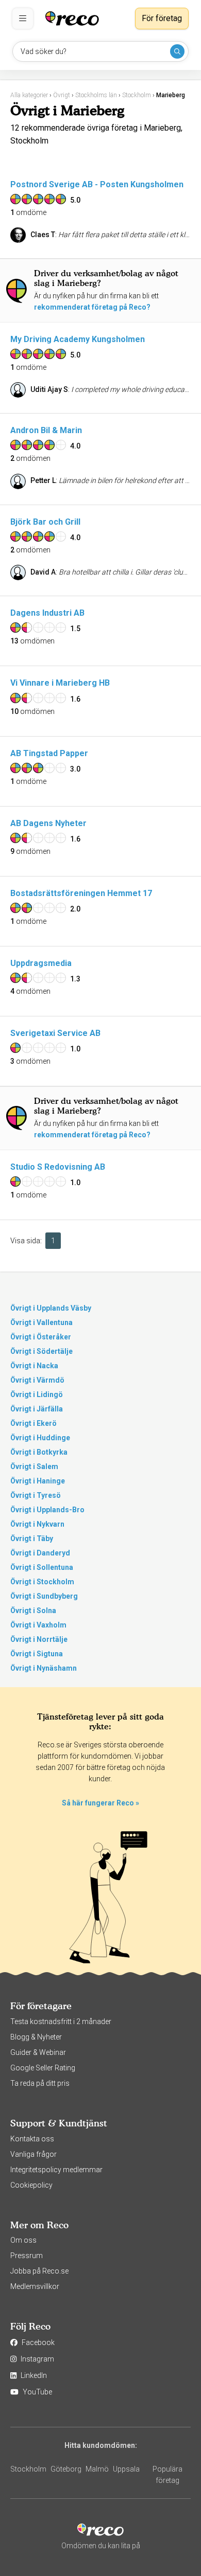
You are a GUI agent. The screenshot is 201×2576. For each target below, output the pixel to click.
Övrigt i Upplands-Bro (47, 1510)
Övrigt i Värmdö (37, 1380)
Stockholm (28, 2469)
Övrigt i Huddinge (40, 1438)
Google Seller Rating (43, 2068)
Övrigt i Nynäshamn (44, 1668)
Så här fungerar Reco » (100, 1803)
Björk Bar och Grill (45, 522)
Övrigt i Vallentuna (41, 1322)
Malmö (97, 2469)
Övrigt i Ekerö (33, 1423)
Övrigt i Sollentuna (42, 1567)
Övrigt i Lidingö (37, 1394)
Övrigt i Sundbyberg (44, 1596)
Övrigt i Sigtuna (37, 1654)
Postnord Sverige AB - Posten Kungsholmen (97, 184)
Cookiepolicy (31, 2185)
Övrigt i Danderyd (40, 1553)
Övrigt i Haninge (38, 1481)
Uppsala (126, 2469)
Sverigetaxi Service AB (55, 1033)
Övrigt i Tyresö (36, 1495)
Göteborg (66, 2469)
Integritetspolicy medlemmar (56, 2170)
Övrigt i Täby (32, 1539)
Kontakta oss (32, 2139)
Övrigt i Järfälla (37, 1409)
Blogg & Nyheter (36, 2037)
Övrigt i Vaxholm (38, 1625)
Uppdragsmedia (41, 963)
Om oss (23, 2240)
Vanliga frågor (33, 2154)
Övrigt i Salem (34, 1466)
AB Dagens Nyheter (48, 823)
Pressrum (27, 2256)
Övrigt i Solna (33, 1611)
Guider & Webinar (38, 2052)
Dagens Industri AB (47, 613)
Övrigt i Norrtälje (39, 1639)
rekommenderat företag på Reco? (92, 307)
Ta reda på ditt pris (40, 2083)
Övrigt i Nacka (34, 1366)
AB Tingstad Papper (49, 753)
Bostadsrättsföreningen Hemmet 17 (81, 893)
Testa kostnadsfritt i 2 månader (61, 2022)
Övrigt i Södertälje (41, 1351)
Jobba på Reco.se (39, 2271)
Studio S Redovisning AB (58, 1167)
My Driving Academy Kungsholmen (78, 339)
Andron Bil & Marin (46, 430)
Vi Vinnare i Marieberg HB (60, 683)
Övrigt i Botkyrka (39, 1452)
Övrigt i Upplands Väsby (51, 1308)
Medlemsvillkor (35, 2286)
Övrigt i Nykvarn (37, 1524)
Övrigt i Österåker (41, 1337)
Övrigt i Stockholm (42, 1582)
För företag (162, 18)
